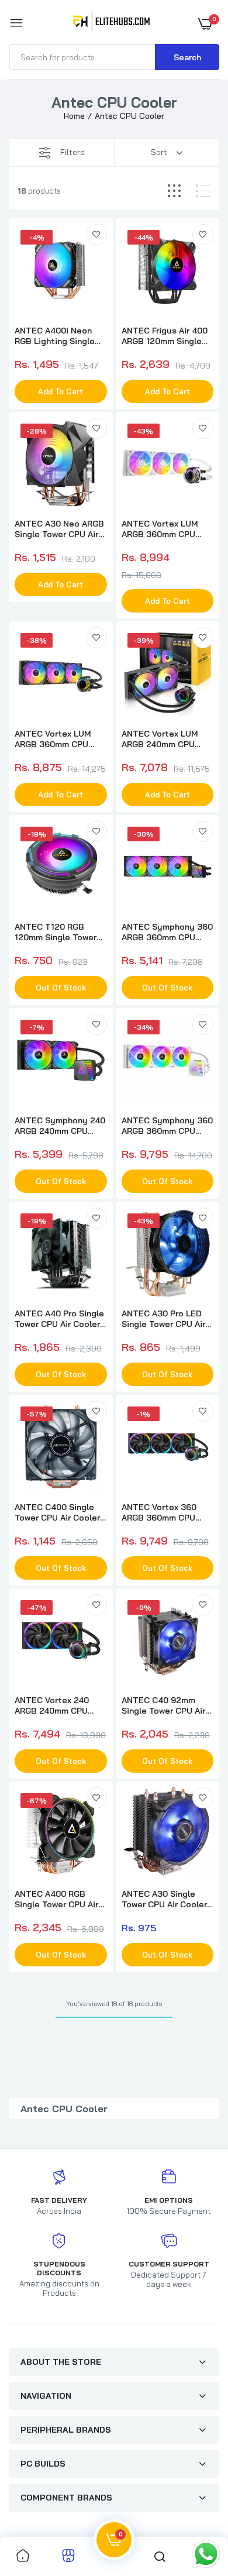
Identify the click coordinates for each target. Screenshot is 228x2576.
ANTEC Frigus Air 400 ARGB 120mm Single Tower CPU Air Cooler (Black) (165, 336)
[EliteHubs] (111, 23)
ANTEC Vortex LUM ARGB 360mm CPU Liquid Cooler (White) (164, 529)
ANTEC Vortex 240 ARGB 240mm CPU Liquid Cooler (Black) (57, 1705)
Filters (72, 152)
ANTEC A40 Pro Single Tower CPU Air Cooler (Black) (59, 1319)
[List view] (203, 191)
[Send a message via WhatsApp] (206, 2554)
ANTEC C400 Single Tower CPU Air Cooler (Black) (57, 1512)
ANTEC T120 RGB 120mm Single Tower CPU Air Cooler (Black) (59, 932)
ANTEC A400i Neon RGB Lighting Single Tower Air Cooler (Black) (55, 336)
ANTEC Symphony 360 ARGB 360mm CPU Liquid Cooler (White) (167, 1126)
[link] (96, 235)
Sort (159, 152)
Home (74, 116)
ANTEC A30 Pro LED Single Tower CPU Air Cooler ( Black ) (163, 1319)
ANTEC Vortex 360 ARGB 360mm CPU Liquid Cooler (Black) (164, 1512)
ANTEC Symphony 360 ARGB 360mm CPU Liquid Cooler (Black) (167, 932)
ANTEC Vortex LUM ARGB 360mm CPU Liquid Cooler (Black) (57, 739)
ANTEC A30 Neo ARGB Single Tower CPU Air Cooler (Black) (59, 529)
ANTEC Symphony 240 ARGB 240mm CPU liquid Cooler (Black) (60, 1126)
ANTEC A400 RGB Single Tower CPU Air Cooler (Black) (56, 1899)
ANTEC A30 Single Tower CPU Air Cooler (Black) (164, 1899)
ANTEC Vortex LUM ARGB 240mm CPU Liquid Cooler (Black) (164, 739)
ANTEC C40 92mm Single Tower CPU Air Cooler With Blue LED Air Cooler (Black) (165, 1705)
